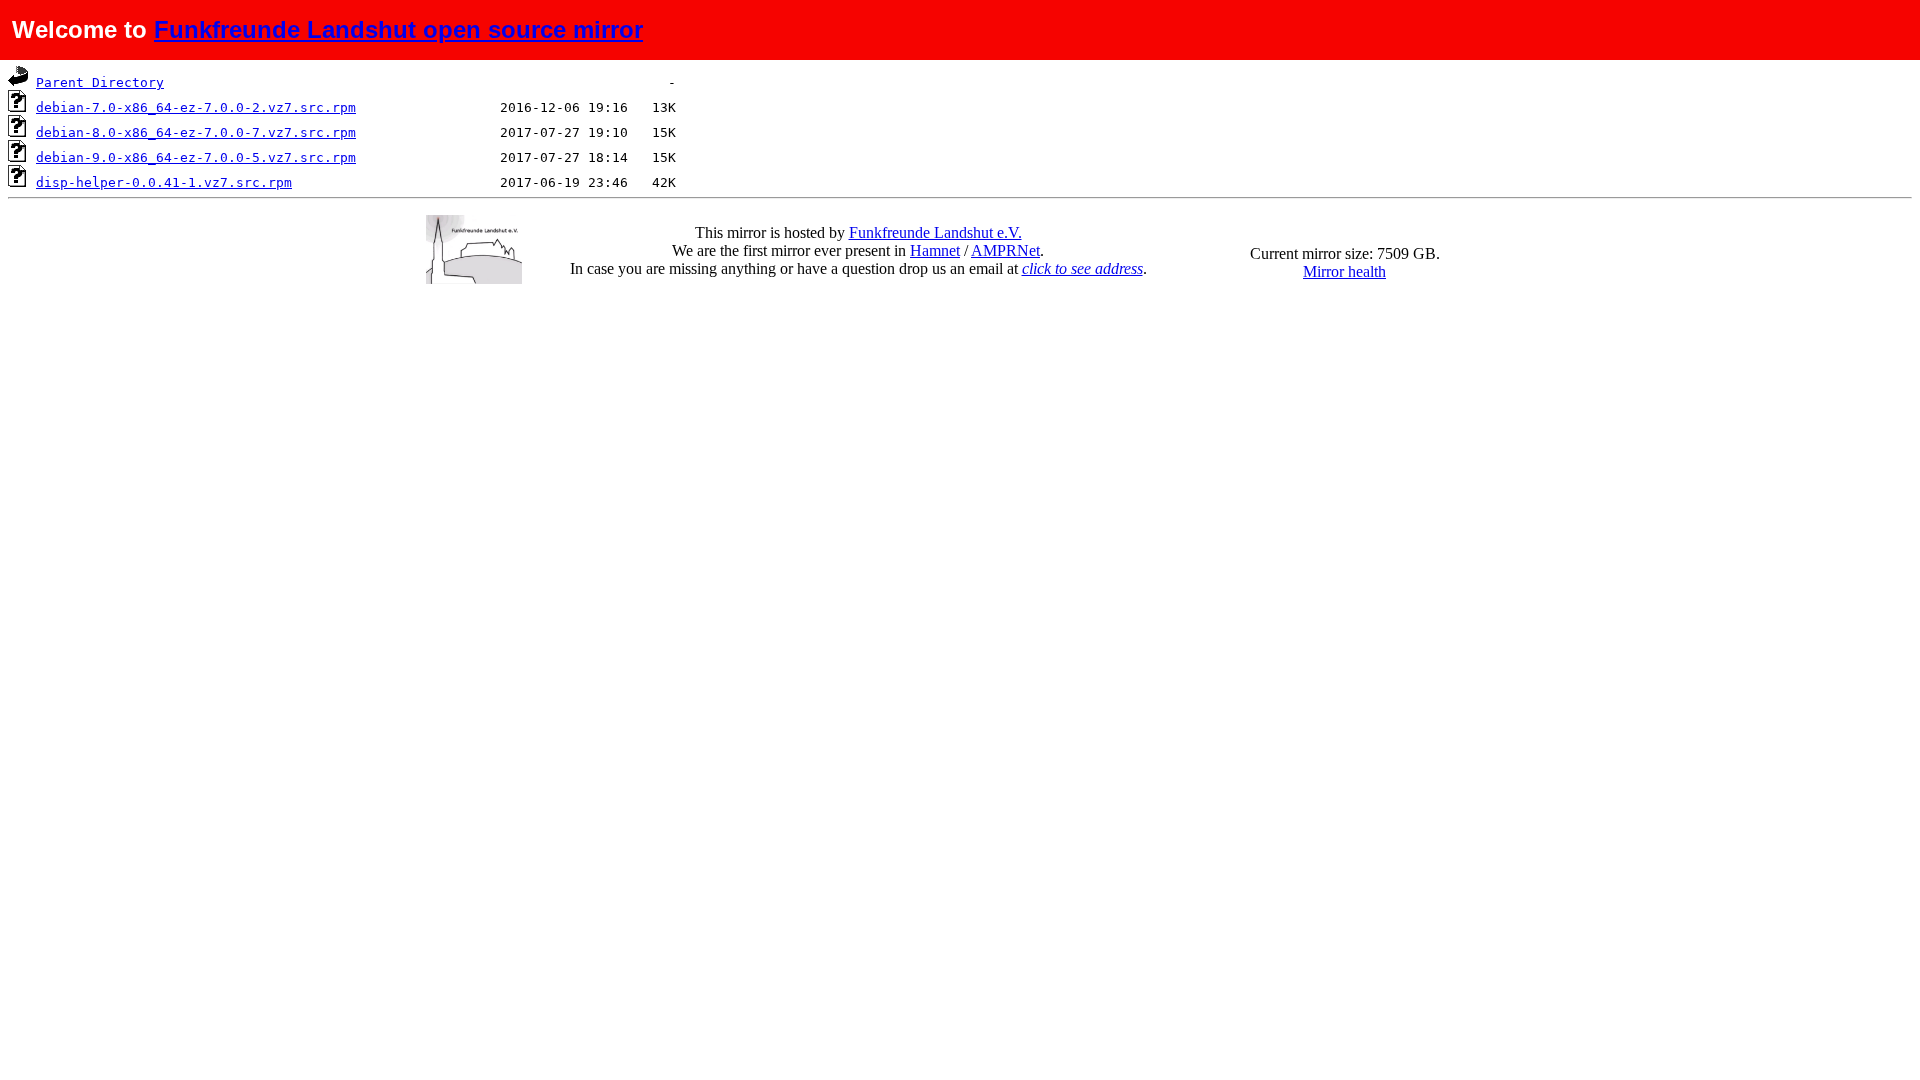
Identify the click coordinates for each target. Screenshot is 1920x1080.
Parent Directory (100, 82)
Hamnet (935, 250)
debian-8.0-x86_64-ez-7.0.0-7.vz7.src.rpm (196, 132)
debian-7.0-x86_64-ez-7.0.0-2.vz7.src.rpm (196, 107)
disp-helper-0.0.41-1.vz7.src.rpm (164, 182)
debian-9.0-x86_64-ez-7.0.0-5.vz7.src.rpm (196, 157)
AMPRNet (1005, 250)
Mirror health (1344, 271)
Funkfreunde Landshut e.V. (935, 232)
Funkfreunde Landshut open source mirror (398, 29)
